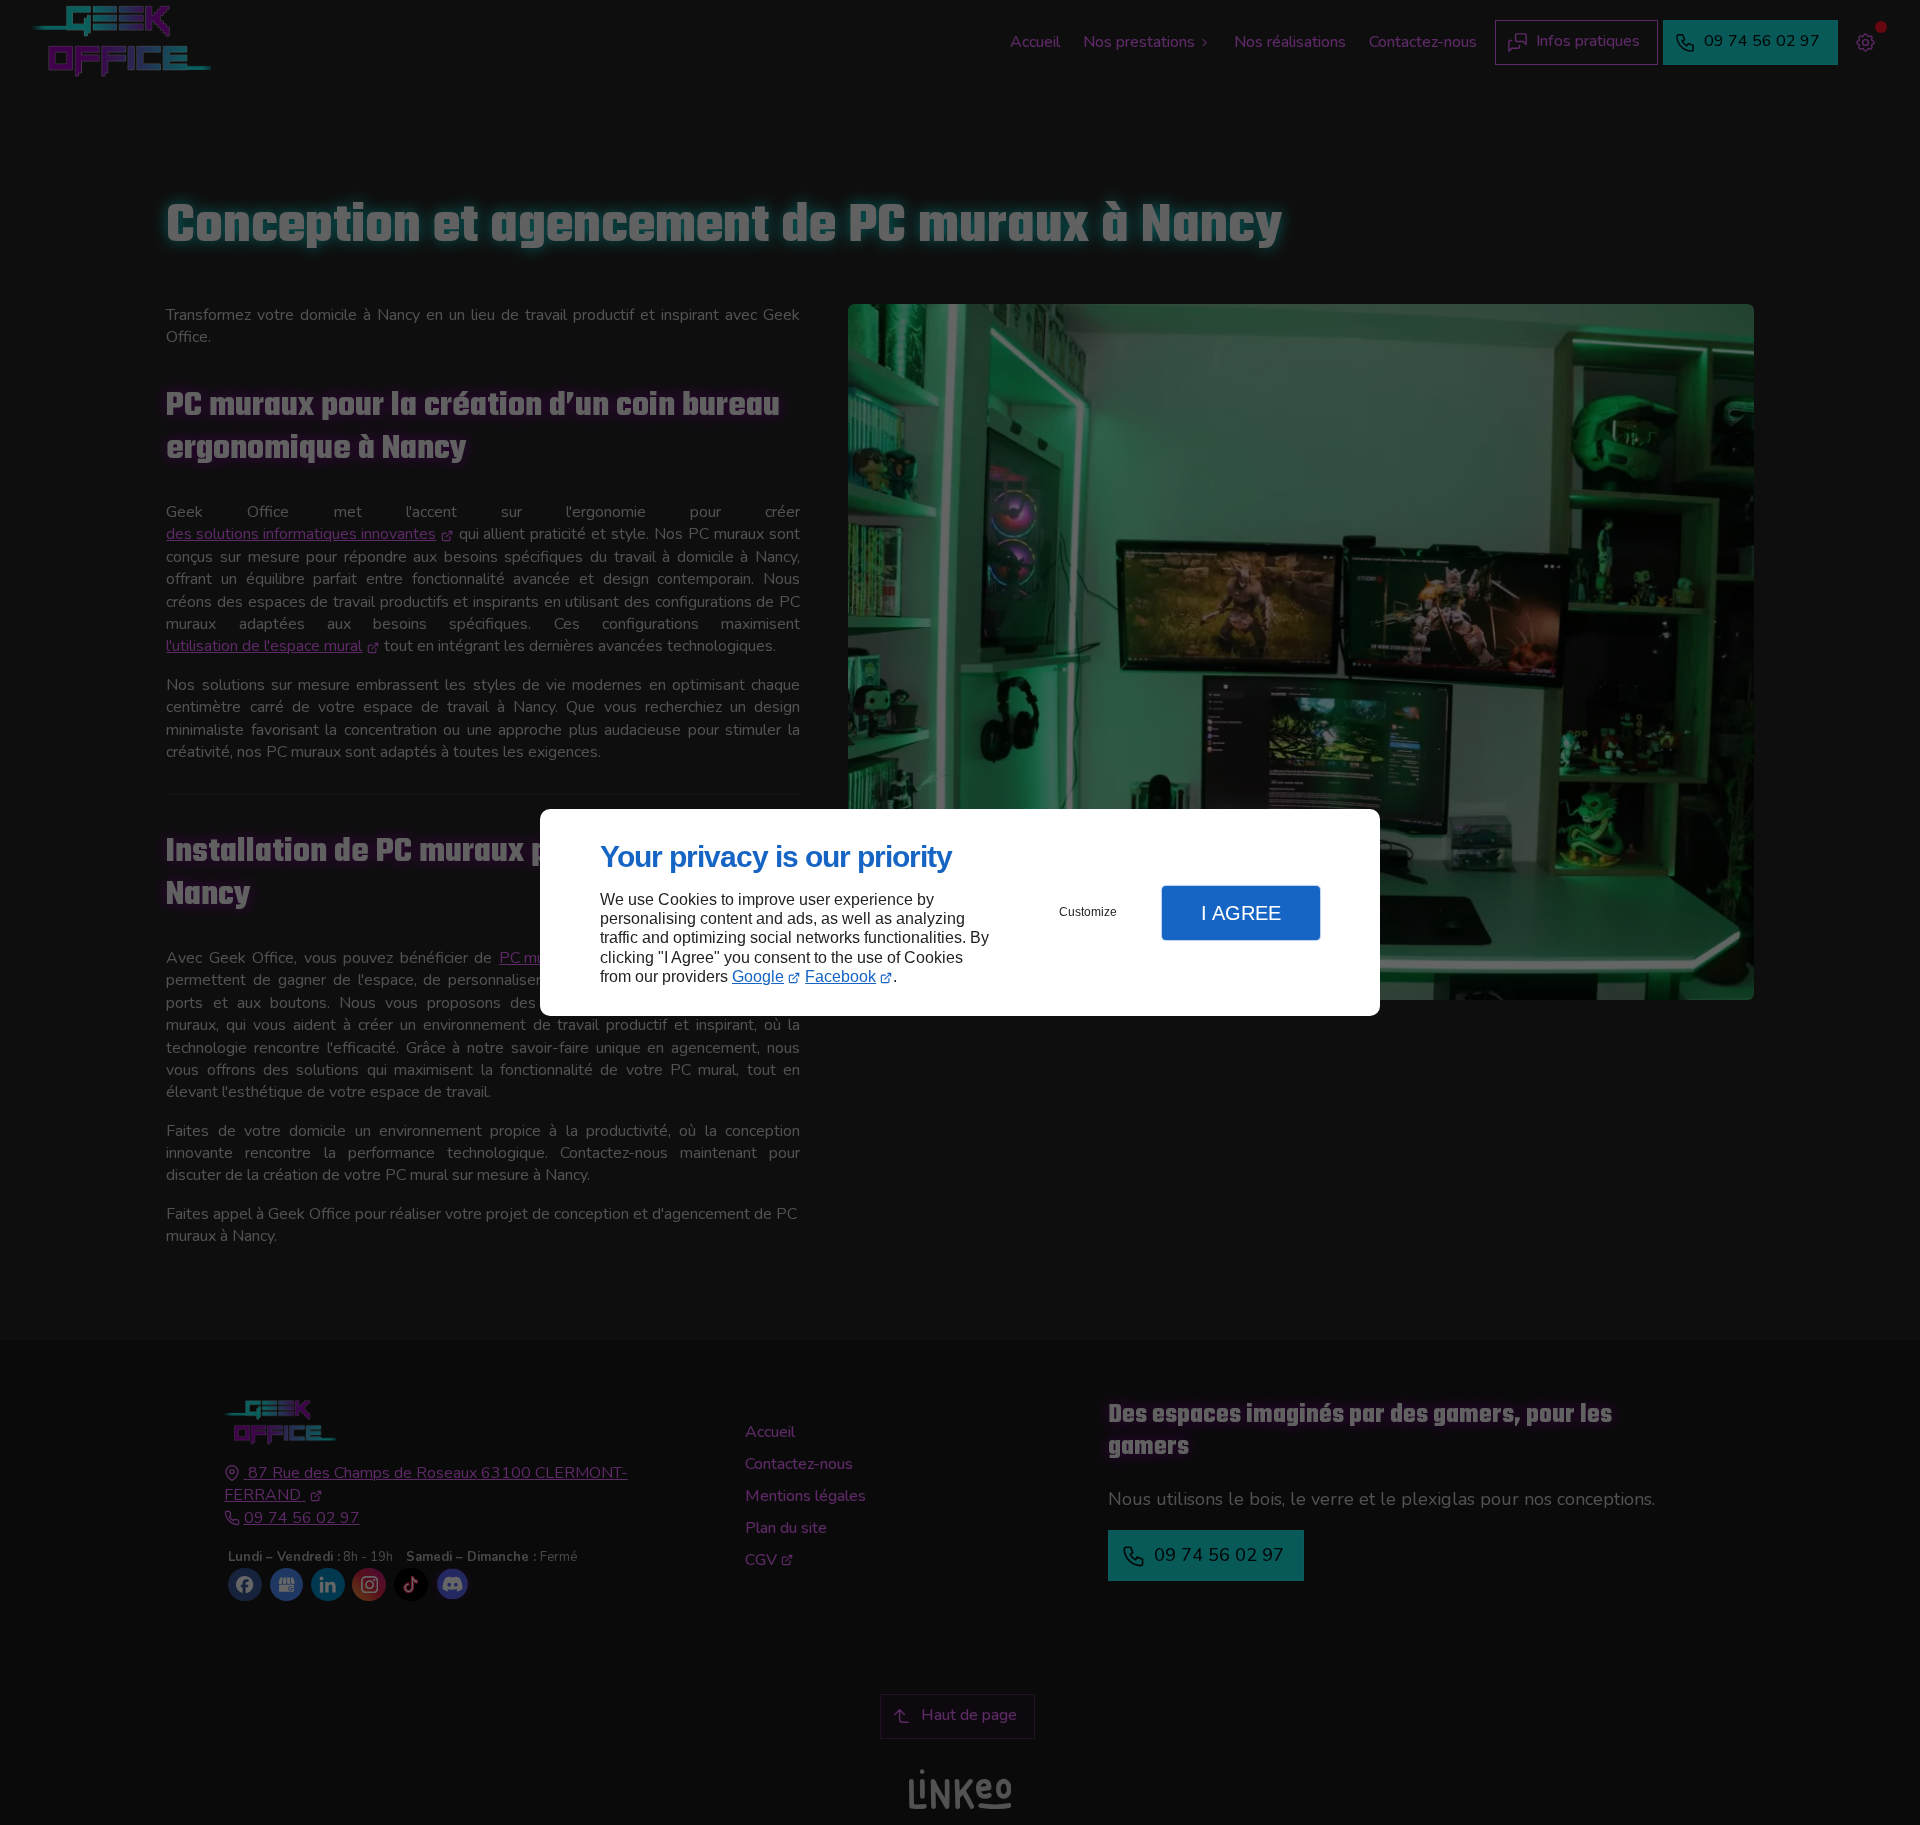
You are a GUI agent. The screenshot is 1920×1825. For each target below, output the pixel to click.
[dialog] (960, 912)
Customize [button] (1088, 912)
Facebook (840, 976)
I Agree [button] (1241, 913)
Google (758, 976)
